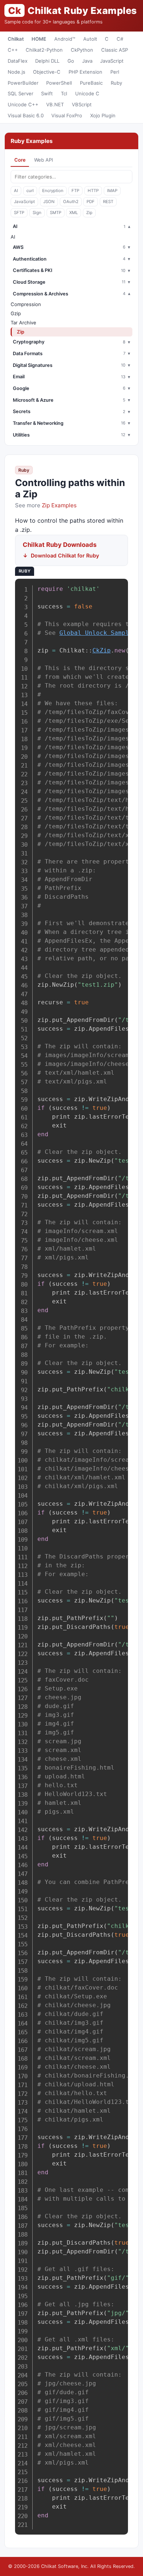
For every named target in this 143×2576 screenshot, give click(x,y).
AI (16, 191)
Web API (43, 160)
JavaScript (112, 61)
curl (30, 191)
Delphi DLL (47, 61)
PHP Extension (85, 72)
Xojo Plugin (103, 115)
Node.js (16, 72)
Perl (115, 72)
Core (20, 160)
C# (120, 39)
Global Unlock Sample (96, 633)
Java (87, 61)
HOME (39, 39)
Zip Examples (59, 505)
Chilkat (16, 39)
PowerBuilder (23, 83)
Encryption (53, 191)
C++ (13, 50)
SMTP (56, 213)
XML (74, 213)
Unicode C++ (23, 104)
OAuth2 (71, 202)
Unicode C (87, 93)
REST (108, 202)
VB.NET (55, 104)
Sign (37, 213)
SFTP (19, 213)
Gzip (16, 313)
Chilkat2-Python (44, 50)
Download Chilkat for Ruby (65, 555)
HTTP (93, 191)
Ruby (116, 83)
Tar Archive (23, 323)
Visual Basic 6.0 (26, 115)
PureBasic (91, 83)
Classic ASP (115, 50)
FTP (75, 191)
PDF (91, 202)
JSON (49, 202)
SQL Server (21, 93)
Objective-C (47, 72)
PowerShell (59, 83)
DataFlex (18, 61)
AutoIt (90, 39)
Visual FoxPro (67, 115)
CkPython (82, 50)
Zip (89, 213)
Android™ (65, 39)
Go (71, 61)
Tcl (64, 93)
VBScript (82, 104)
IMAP (112, 191)
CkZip (102, 650)
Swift (47, 93)
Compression (26, 304)
